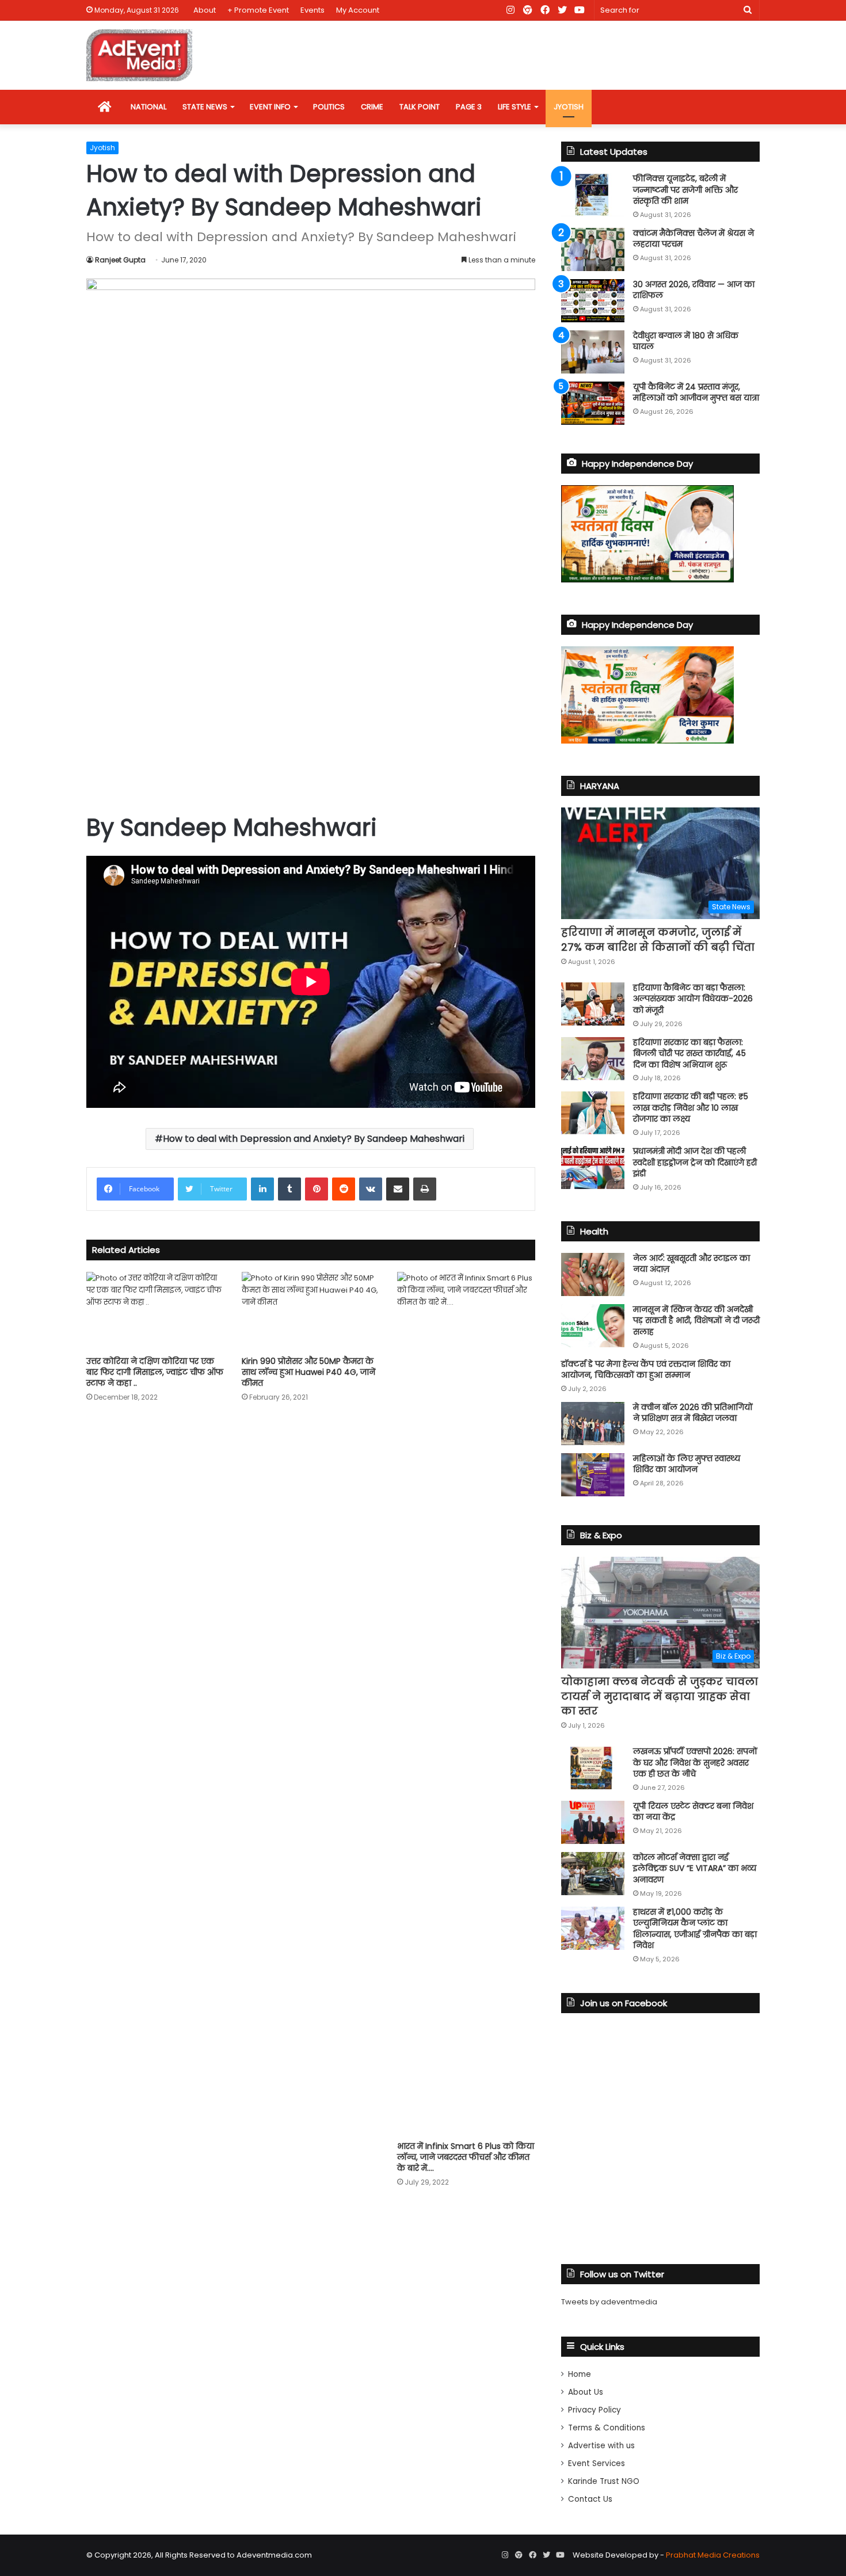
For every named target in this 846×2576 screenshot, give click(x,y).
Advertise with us (601, 2446)
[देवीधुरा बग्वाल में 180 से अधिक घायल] (593, 352)
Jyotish (102, 148)
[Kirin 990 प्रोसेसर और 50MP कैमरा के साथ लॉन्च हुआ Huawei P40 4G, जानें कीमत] (311, 1311)
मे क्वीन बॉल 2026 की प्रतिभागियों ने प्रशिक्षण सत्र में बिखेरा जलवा (693, 1413)
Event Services (597, 2463)
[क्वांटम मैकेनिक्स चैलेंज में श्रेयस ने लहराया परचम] (593, 249)
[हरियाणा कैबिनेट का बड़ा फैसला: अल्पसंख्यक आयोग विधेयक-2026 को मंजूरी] (593, 1004)
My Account (358, 10)
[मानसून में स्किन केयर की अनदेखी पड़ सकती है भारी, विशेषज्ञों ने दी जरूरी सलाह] (593, 1326)
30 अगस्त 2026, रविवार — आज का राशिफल (694, 290)
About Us (586, 2392)
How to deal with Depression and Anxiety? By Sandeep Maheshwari (314, 1139)
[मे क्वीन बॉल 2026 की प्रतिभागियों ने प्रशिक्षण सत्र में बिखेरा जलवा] (593, 1424)
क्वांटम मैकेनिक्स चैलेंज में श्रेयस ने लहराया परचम (693, 239)
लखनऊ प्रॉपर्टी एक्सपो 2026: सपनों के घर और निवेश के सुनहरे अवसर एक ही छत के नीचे (695, 1763)
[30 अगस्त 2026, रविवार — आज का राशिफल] (593, 301)
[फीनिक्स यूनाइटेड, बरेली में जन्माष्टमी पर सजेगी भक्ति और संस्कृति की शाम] (593, 195)
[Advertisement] (311, 713)
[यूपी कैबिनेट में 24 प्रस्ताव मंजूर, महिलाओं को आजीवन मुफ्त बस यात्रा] (593, 403)
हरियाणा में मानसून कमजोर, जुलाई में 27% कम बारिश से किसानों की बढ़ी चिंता (658, 939)
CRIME (372, 107)
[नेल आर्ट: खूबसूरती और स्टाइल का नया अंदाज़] (593, 1274)
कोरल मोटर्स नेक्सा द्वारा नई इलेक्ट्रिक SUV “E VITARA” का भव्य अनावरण (695, 1868)
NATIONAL (148, 107)
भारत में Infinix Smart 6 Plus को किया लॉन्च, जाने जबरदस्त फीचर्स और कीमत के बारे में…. (466, 2157)
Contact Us (590, 2499)
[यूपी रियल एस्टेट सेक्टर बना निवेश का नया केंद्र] (593, 1822)
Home (580, 2374)
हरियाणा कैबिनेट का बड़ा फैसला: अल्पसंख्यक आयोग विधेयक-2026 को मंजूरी (693, 999)
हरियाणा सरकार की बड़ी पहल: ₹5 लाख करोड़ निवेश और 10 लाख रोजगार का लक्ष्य (691, 1108)
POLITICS (329, 107)
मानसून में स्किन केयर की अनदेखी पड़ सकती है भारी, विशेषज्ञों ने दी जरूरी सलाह (696, 1321)
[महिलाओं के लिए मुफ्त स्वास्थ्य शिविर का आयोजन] (593, 1475)
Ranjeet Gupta (120, 260)
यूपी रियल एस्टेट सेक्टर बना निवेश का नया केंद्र (693, 1812)
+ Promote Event (258, 10)
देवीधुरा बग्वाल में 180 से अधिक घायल (686, 341)
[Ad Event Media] (139, 55)
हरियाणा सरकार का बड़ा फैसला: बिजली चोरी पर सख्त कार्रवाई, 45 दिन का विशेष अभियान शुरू (689, 1053)
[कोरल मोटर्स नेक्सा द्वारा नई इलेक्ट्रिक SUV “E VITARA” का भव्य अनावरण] (593, 1874)
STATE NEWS (205, 107)
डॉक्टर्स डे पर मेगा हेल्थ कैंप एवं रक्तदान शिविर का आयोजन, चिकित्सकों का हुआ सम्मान (646, 1370)
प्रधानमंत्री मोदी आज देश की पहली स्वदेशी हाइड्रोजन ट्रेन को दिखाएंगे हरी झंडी (695, 1162)
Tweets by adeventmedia (609, 2302)
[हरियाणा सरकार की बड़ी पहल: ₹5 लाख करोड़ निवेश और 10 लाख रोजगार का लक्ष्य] (593, 1113)
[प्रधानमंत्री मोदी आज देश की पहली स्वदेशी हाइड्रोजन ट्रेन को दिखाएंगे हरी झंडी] (593, 1167)
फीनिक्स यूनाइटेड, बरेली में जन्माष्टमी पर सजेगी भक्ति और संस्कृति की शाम (685, 190)
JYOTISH (569, 107)
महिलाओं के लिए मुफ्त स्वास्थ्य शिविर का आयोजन (687, 1464)
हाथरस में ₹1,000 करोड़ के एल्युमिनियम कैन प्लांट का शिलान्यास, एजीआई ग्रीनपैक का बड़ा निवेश (695, 1929)
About (205, 10)
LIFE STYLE (515, 107)
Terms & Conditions (607, 2428)
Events (313, 10)
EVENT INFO (270, 107)
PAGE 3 (469, 107)
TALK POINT (420, 107)
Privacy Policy (595, 2410)
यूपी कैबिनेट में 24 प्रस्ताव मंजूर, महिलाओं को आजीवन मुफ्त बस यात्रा (696, 393)
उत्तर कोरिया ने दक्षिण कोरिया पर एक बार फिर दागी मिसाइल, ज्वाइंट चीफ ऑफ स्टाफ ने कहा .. (155, 1372)
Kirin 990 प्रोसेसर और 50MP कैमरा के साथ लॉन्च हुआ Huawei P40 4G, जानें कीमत (308, 1372)
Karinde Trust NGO (604, 2481)
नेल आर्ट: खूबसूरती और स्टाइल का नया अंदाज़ (691, 1264)
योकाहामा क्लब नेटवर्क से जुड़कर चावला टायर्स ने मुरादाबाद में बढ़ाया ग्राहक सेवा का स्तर (660, 1696)
